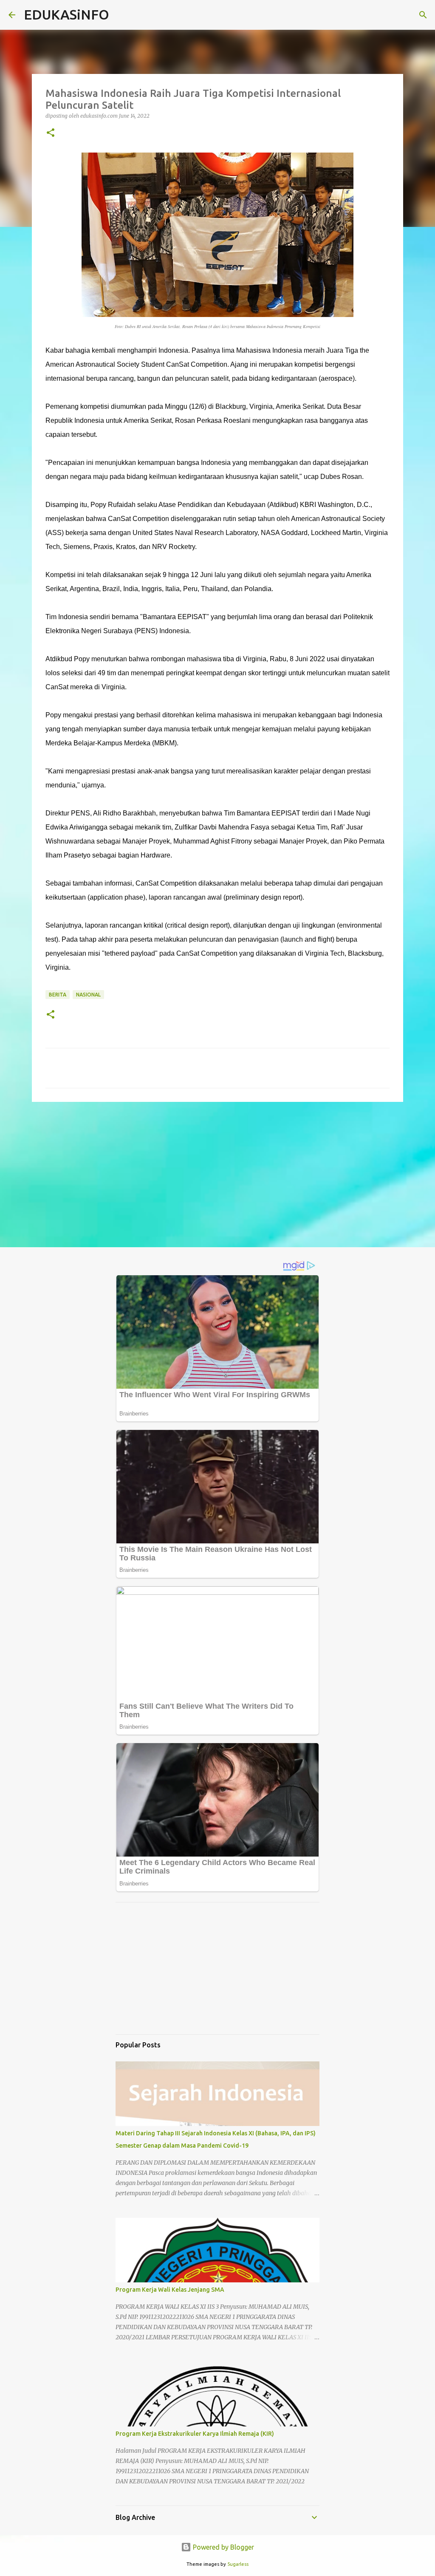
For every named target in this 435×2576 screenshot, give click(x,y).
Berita (58, 995)
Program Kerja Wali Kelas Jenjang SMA (170, 2290)
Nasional (88, 995)
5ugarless (238, 2564)
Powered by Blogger (223, 2547)
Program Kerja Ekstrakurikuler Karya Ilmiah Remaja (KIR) (195, 2434)
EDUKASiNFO (66, 14)
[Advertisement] (217, 1174)
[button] (51, 133)
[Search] (423, 15)
